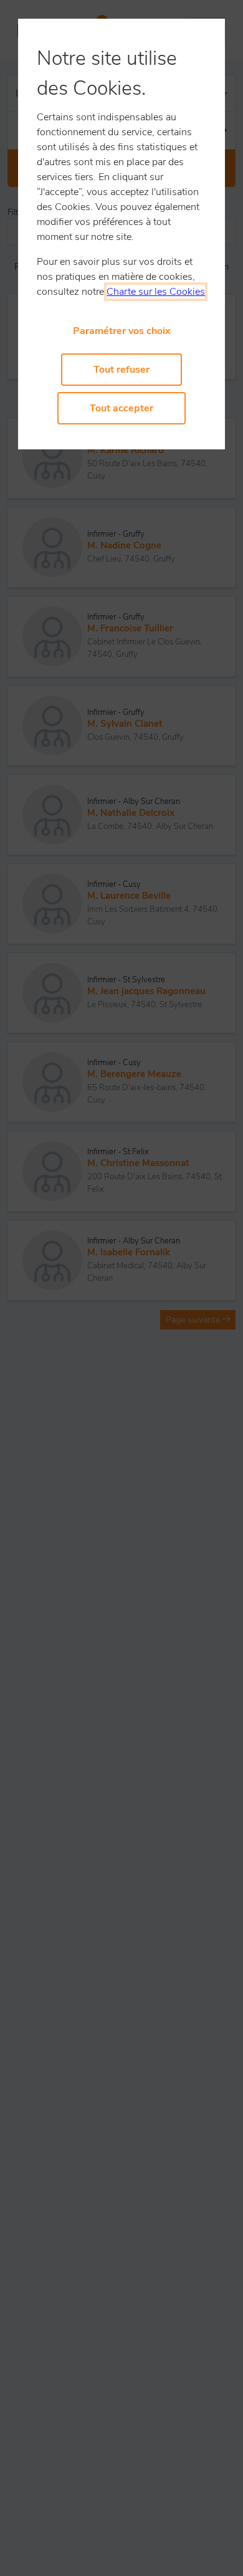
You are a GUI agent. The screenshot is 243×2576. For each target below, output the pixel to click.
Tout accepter (121, 408)
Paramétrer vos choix (122, 331)
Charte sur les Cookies (156, 292)
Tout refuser (121, 370)
